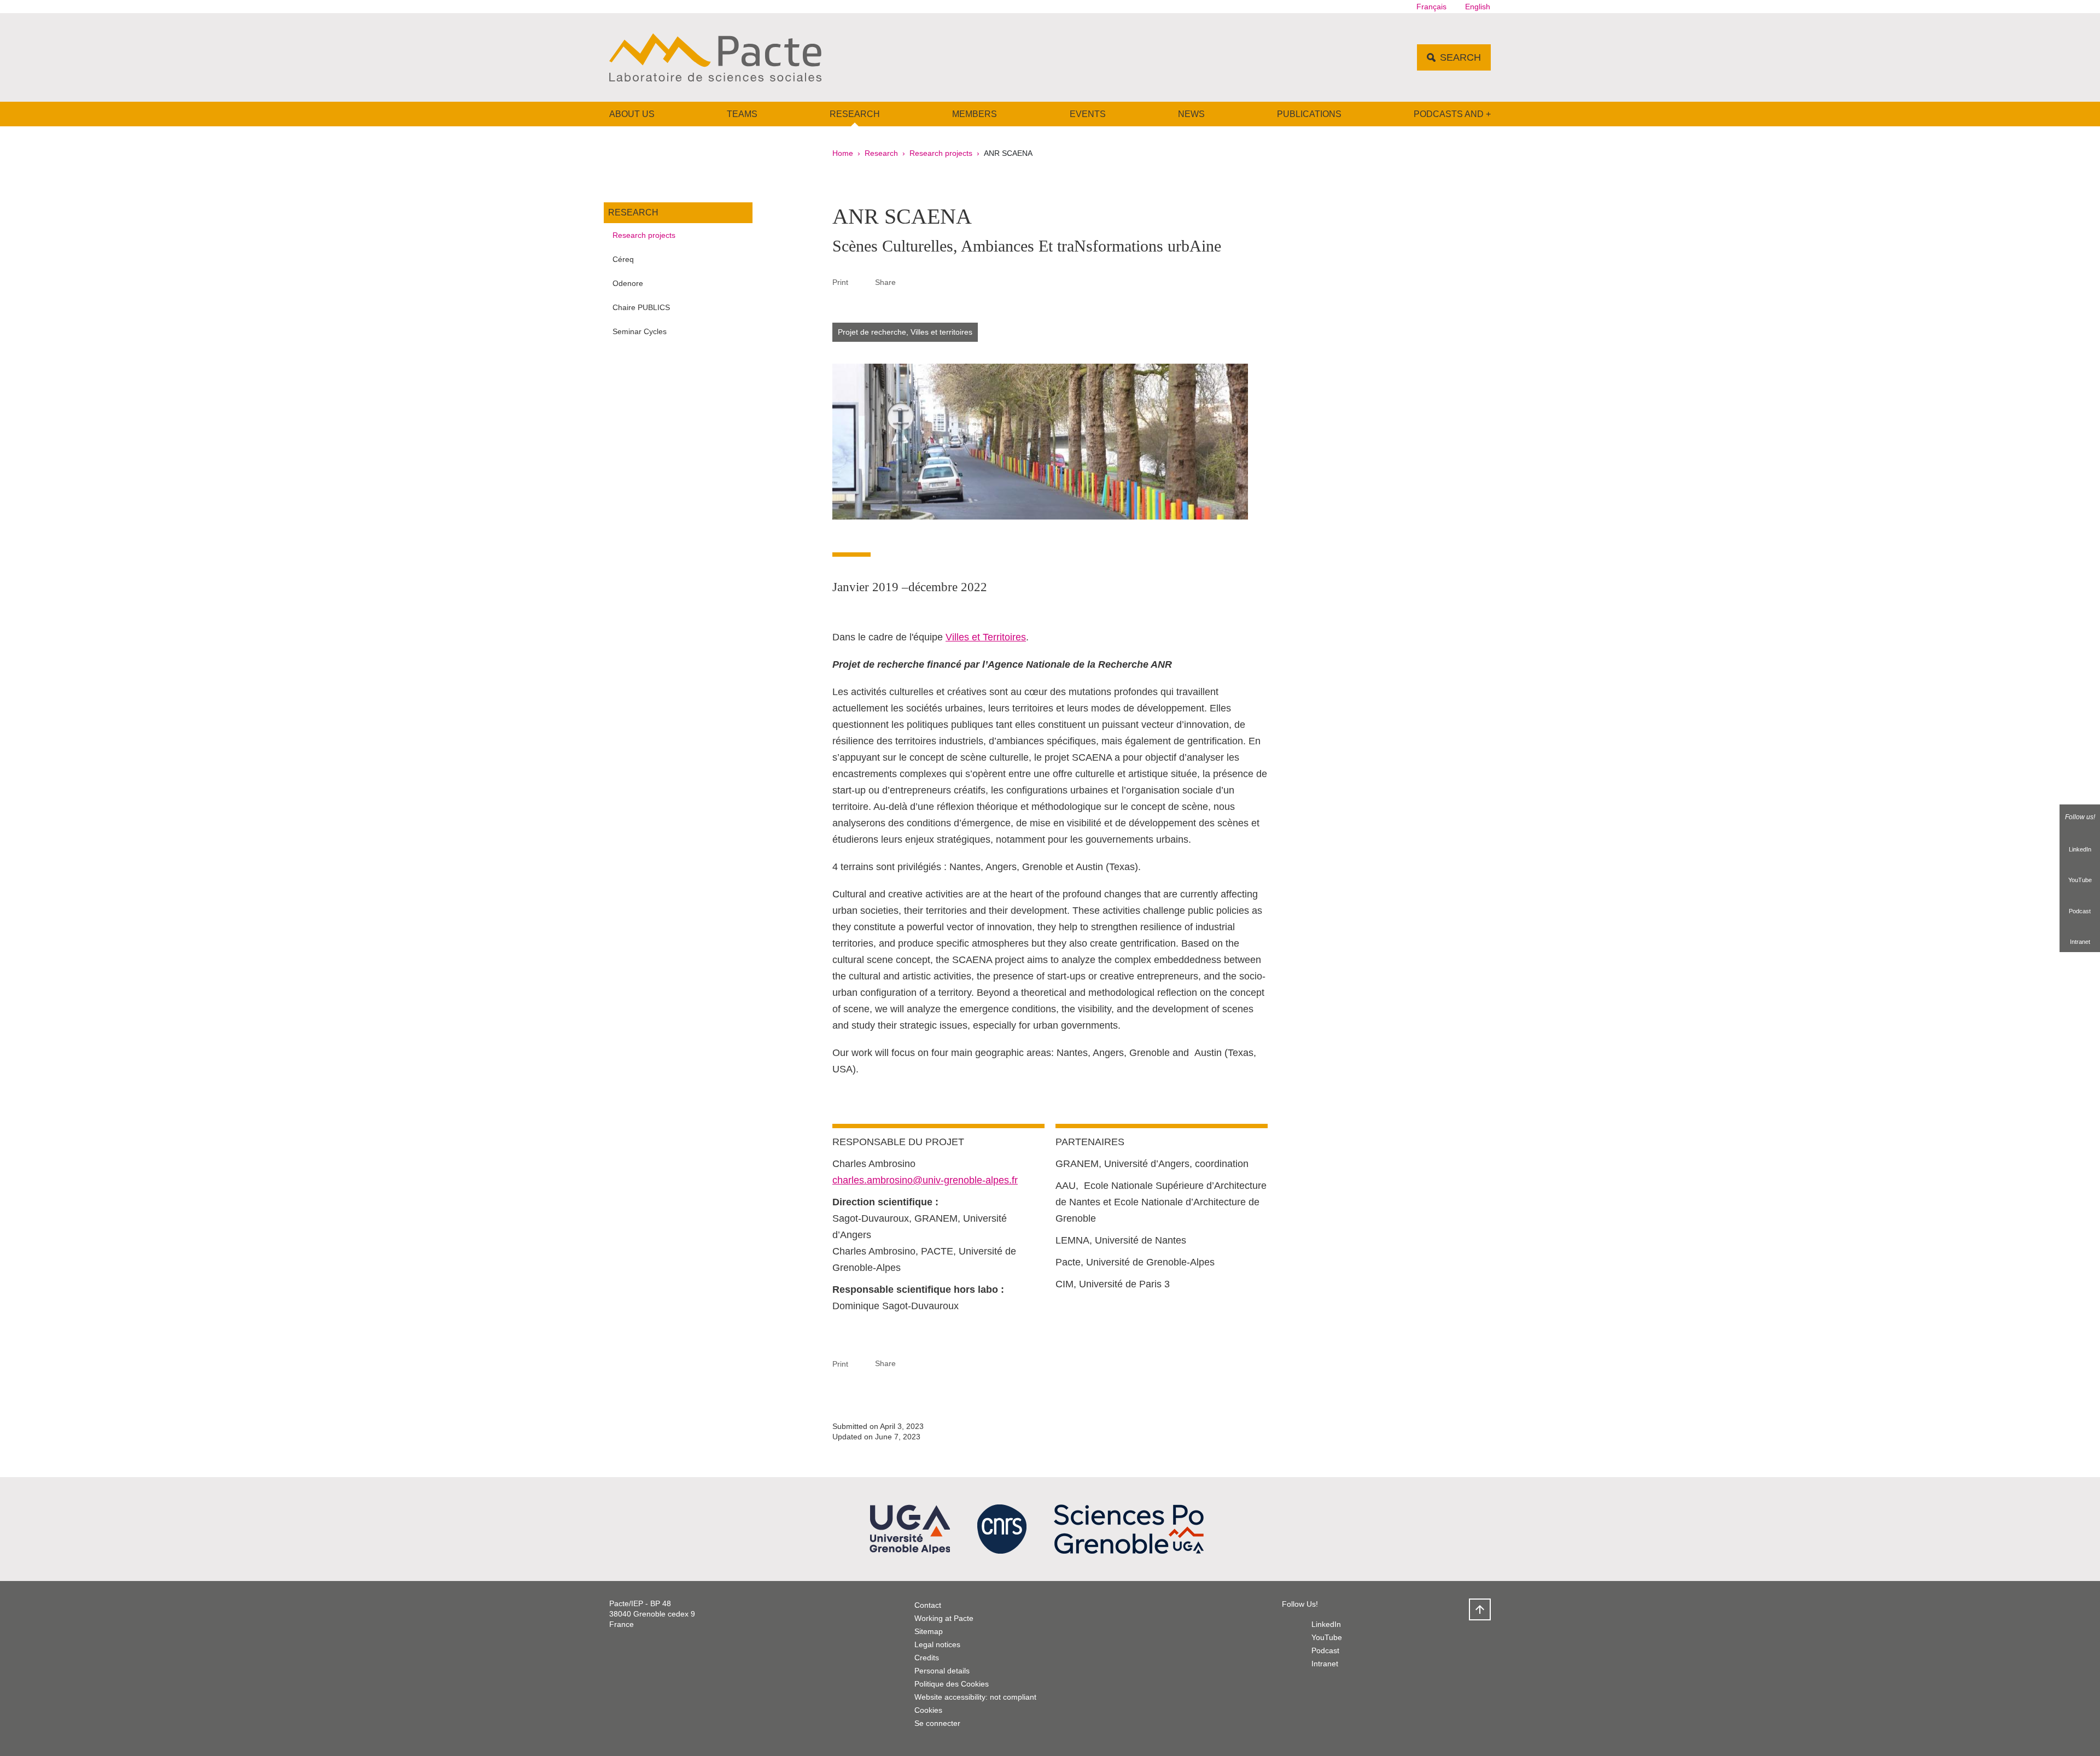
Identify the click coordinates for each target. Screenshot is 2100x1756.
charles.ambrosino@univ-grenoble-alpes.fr (925, 1180)
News (1191, 114)
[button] (909, 282)
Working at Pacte (944, 1618)
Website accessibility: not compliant (975, 1697)
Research (855, 114)
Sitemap (929, 1631)
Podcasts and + (1452, 114)
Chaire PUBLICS (641, 307)
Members (975, 114)
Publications (1309, 114)
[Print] (862, 282)
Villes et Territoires (986, 637)
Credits (927, 1658)
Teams (742, 114)
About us (632, 114)
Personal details (942, 1671)
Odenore (628, 283)
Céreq (623, 259)
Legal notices (937, 1644)
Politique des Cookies (952, 1684)
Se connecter (937, 1723)
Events (1088, 114)
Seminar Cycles (640, 331)
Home (843, 153)
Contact (928, 1605)
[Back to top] (1480, 1609)
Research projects (941, 153)
